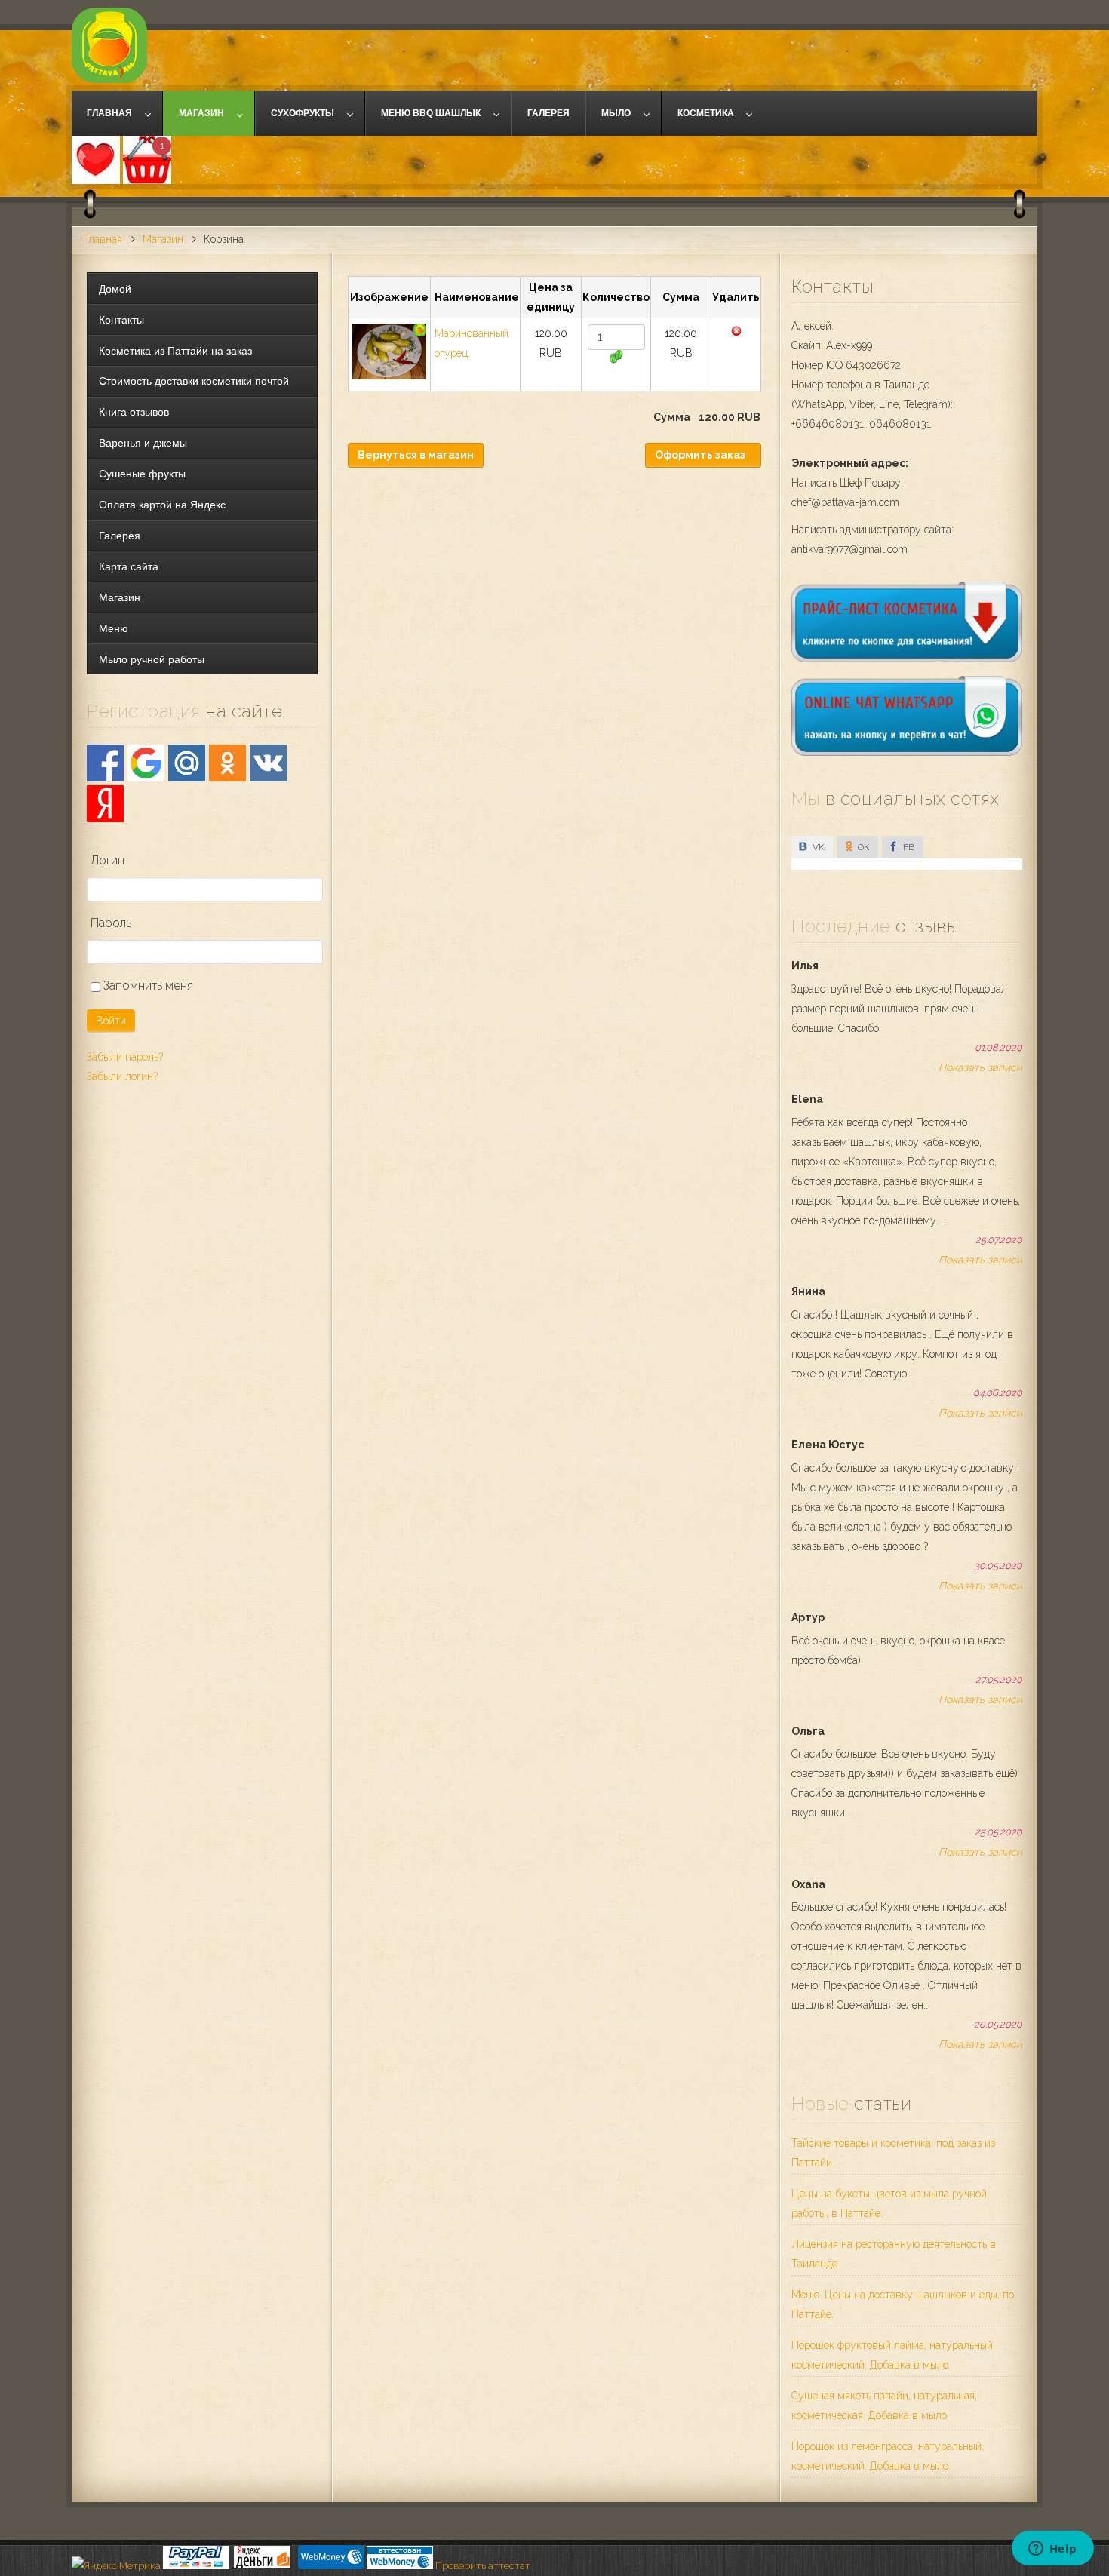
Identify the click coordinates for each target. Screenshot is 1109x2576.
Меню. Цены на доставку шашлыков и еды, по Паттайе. (903, 2304)
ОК (863, 847)
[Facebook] (105, 763)
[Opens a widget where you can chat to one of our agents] (1052, 2550)
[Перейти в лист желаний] (96, 160)
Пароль (111, 923)
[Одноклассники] (227, 763)
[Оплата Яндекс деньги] (263, 2566)
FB (908, 847)
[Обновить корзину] (616, 357)
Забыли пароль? (125, 1057)
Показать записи (980, 1067)
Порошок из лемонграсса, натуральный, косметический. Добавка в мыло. (888, 2456)
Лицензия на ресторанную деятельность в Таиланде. (894, 2254)
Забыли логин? (122, 1076)
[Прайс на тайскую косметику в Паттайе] (907, 659)
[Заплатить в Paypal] (196, 2566)
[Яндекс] (105, 804)
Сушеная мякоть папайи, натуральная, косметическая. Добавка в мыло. (884, 2406)
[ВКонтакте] (268, 763)
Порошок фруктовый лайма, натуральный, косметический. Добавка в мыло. (893, 2355)
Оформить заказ (700, 455)
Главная (103, 239)
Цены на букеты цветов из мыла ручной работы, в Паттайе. (889, 2203)
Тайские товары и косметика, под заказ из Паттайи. (893, 2153)
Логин (108, 860)
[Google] (146, 763)
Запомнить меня (147, 986)
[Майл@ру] (187, 763)
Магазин (163, 239)
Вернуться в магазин (416, 455)
